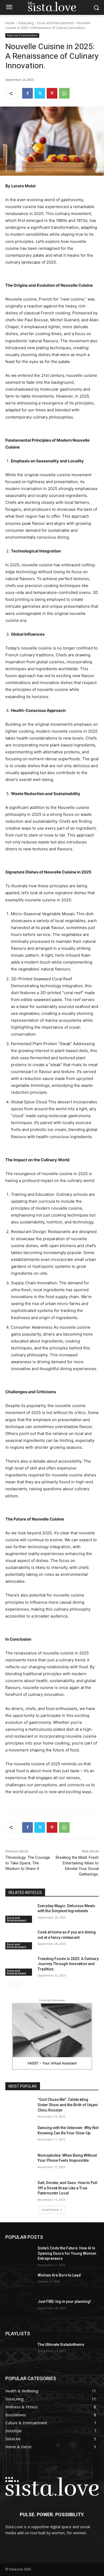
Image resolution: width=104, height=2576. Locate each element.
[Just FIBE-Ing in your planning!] (19, 2309)
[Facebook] (27, 93)
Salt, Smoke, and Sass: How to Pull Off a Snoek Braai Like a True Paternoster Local (67, 2188)
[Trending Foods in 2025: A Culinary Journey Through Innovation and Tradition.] (19, 1966)
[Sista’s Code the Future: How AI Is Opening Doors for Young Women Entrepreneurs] (19, 2256)
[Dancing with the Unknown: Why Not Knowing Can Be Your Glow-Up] (19, 2135)
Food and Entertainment (55, 23)
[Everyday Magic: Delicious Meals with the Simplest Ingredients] (19, 1913)
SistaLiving (26, 23)
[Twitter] (40, 93)
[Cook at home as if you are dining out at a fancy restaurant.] (19, 1940)
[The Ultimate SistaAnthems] (19, 2352)
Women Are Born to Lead (59, 2275)
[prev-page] (9, 1985)
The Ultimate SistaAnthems (61, 2345)
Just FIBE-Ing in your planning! (64, 2301)
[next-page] (17, 1985)
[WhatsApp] (64, 93)
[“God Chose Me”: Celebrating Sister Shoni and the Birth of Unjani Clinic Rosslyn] (19, 2107)
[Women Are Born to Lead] (19, 2283)
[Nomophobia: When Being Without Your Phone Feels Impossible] (19, 2163)
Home (10, 23)
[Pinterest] (52, 93)
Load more (50, 2210)
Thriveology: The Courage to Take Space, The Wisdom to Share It (28, 1863)
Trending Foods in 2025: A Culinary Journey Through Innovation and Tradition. (68, 1964)
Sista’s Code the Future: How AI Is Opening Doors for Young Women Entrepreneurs (67, 2253)
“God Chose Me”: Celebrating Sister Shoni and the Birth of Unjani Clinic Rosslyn (68, 2105)
